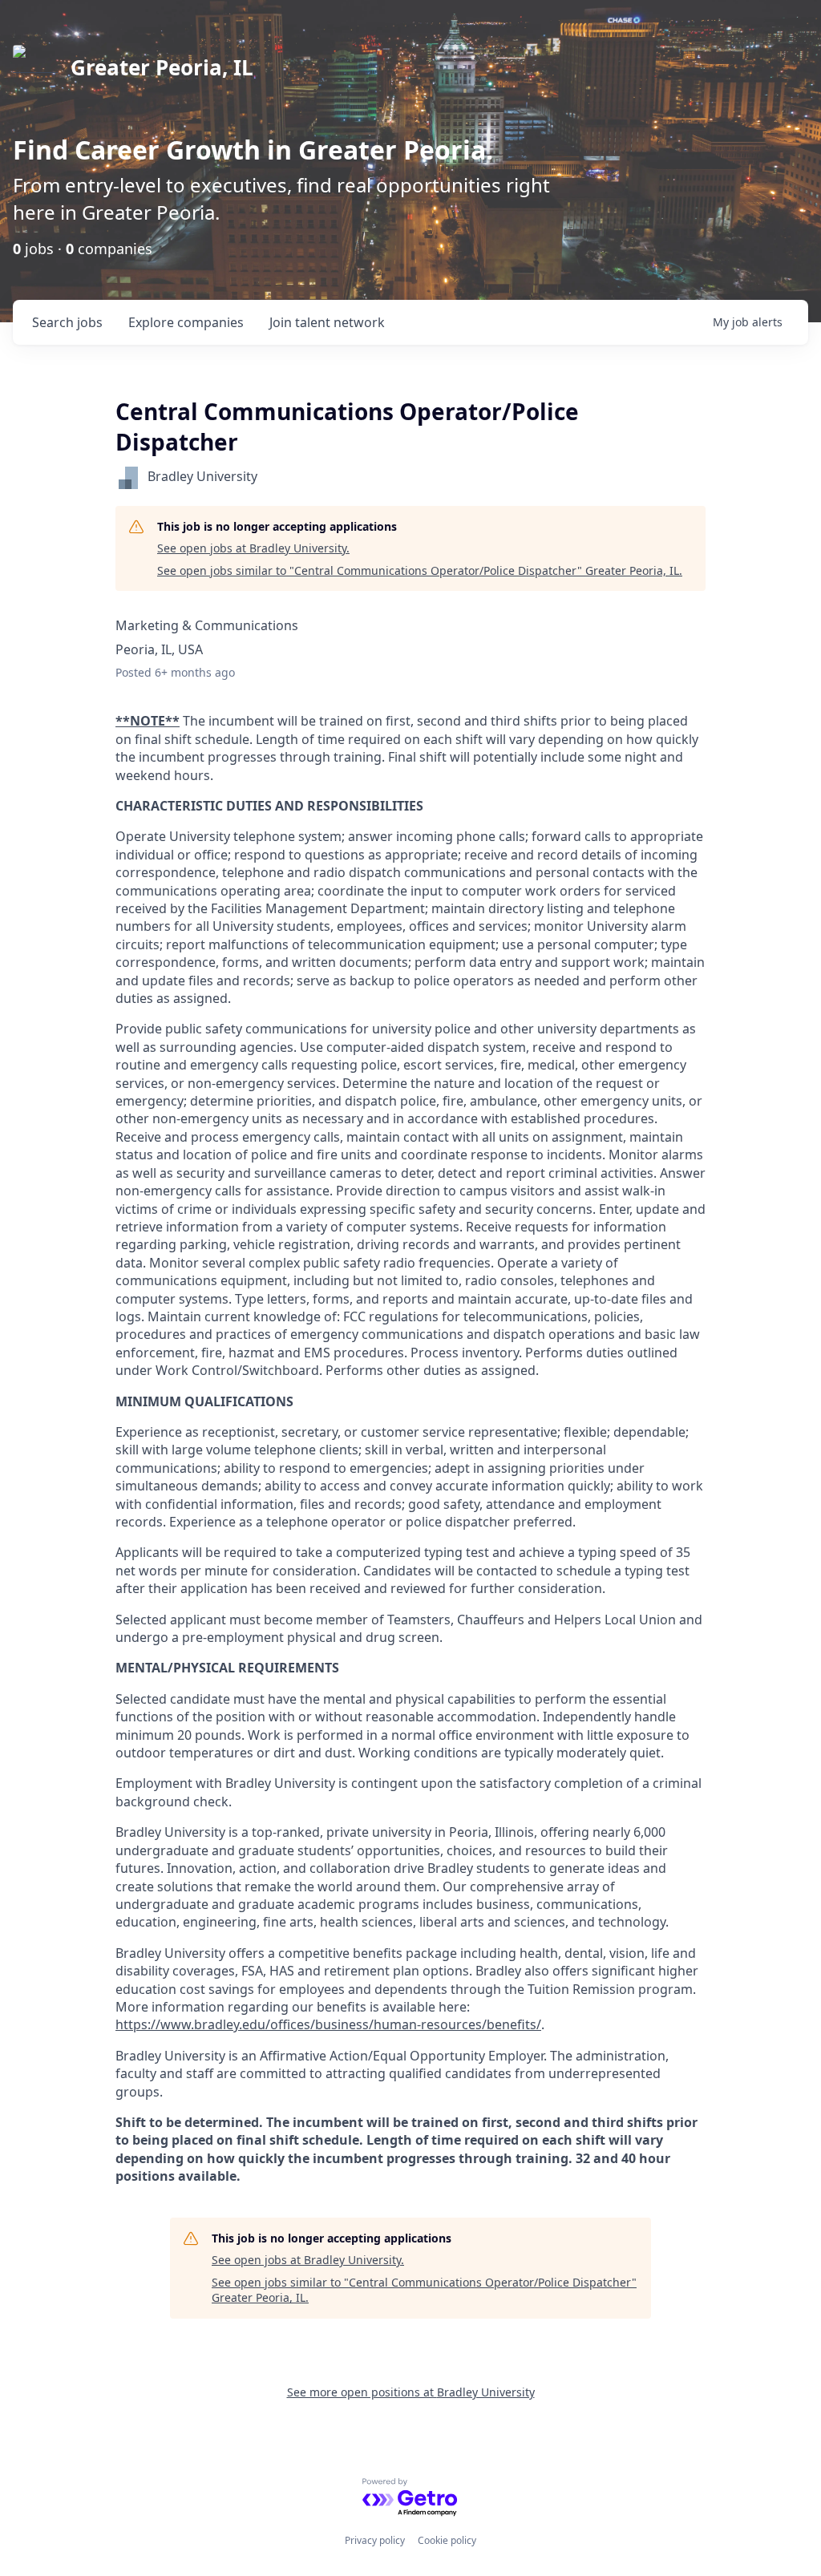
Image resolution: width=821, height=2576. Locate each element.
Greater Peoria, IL (162, 67)
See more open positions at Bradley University (411, 2392)
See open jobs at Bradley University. (253, 548)
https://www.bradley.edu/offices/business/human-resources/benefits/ (328, 2024)
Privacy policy (375, 2540)
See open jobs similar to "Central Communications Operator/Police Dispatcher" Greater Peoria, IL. (420, 570)
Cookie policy (447, 2540)
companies (186, 322)
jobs (67, 322)
